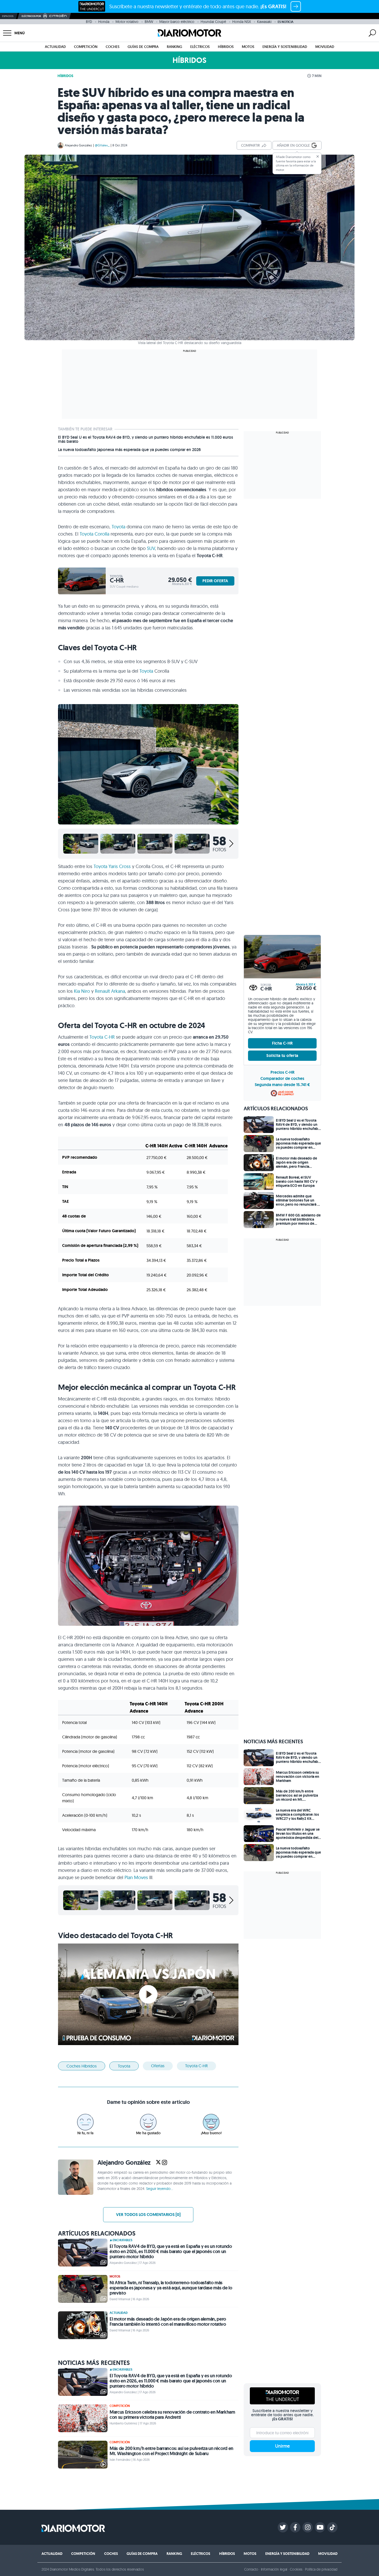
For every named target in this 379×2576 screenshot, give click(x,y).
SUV (151, 548)
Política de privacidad (321, 2569)
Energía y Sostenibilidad (285, 47)
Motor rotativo (127, 22)
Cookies (296, 2569)
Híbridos (226, 47)
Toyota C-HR (102, 1037)
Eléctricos (200, 47)
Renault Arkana (110, 991)
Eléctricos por (31, 16)
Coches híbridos (82, 2066)
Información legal (274, 2569)
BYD (89, 22)
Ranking (174, 47)
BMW (149, 22)
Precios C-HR (282, 1072)
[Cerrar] (318, 156)
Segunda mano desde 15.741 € (282, 1085)
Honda (104, 22)
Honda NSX (242, 22)
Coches (113, 47)
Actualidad (55, 47)
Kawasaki (264, 22)
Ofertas (158, 2066)
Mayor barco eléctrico (177, 22)
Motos (248, 47)
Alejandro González (78, 145)
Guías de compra (143, 47)
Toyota (118, 527)
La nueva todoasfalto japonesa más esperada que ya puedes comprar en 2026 (129, 450)
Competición (86, 47)
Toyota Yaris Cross (112, 866)
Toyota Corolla (94, 534)
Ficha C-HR (282, 1043)
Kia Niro (82, 991)
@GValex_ (102, 145)
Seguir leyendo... (160, 2189)
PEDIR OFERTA (215, 581)
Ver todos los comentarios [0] (148, 2215)
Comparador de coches (282, 1078)
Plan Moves (136, 1877)
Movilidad (325, 47)
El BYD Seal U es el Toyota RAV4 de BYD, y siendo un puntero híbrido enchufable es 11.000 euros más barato (146, 439)
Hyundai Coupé (213, 22)
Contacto (251, 2569)
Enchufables (122, 2240)
